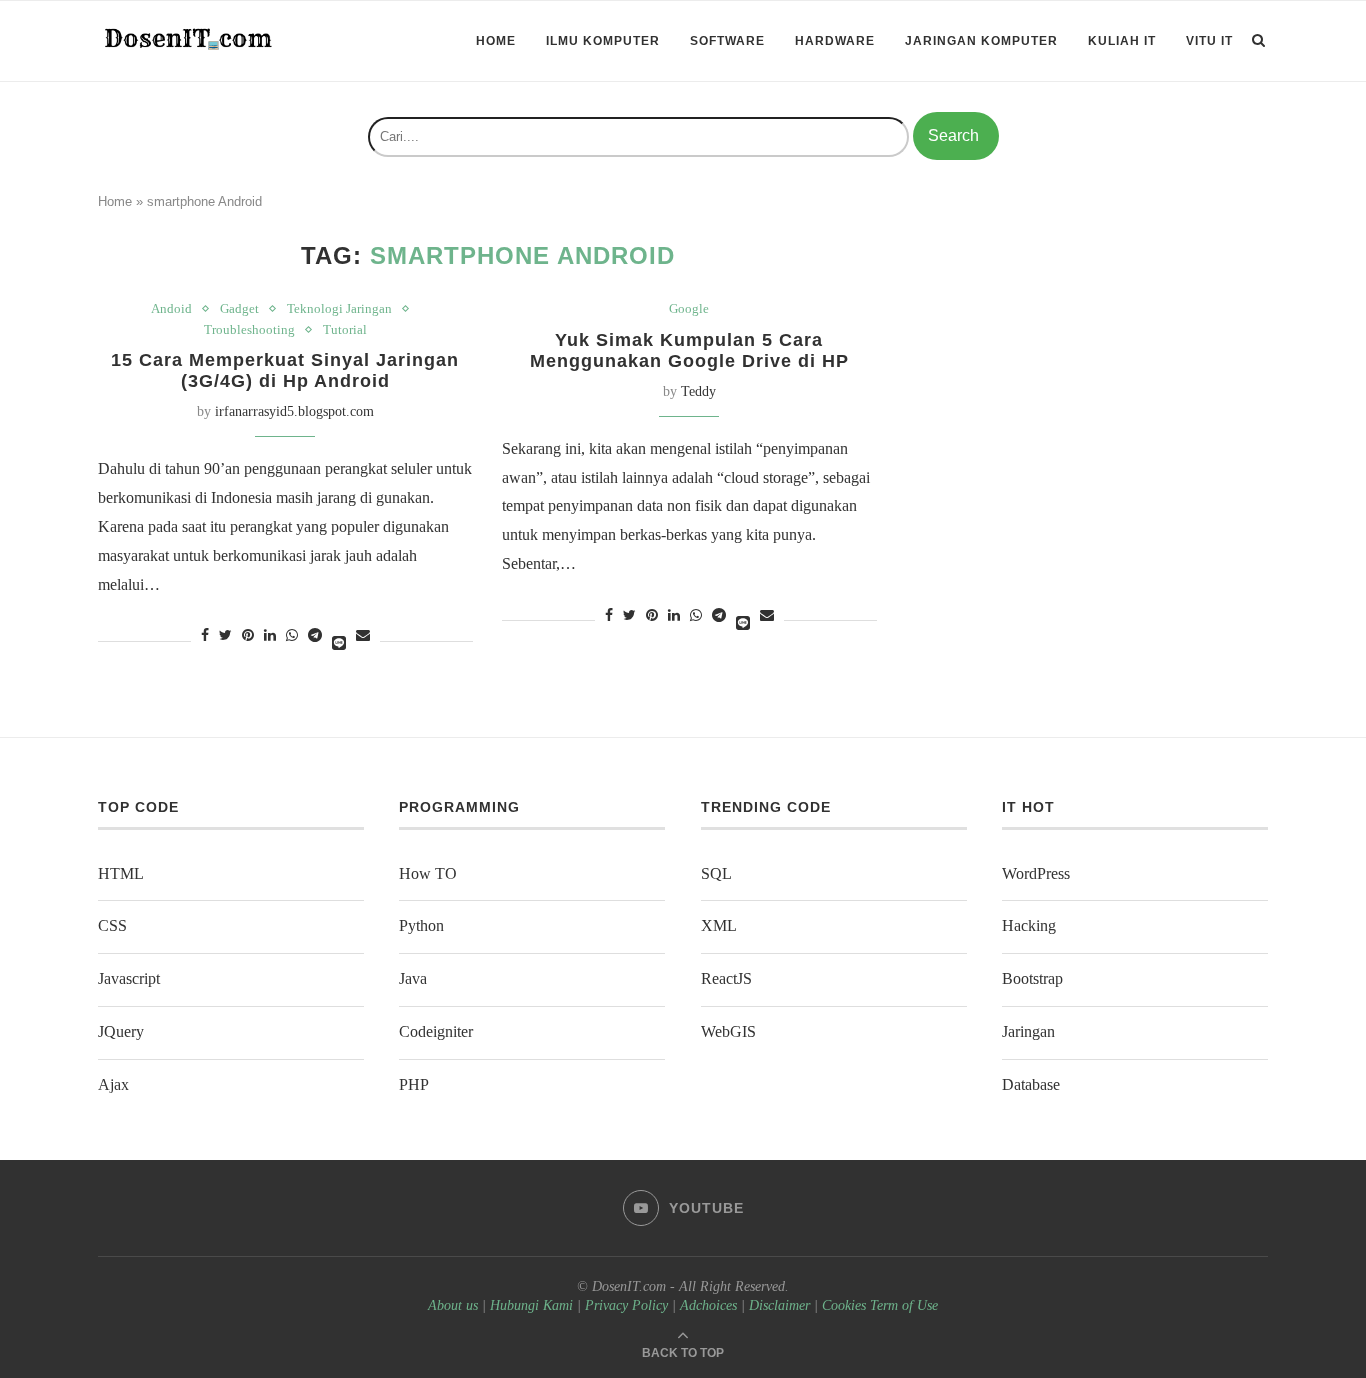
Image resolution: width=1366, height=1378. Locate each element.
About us (453, 1305)
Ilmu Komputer (603, 41)
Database (1031, 1084)
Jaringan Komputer (981, 41)
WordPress (1036, 873)
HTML (121, 873)
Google (689, 308)
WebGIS (728, 1031)
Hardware (835, 41)
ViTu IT (1209, 41)
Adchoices (708, 1305)
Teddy (698, 391)
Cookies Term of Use (880, 1305)
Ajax (113, 1084)
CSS (112, 925)
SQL (716, 873)
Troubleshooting (249, 329)
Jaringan (1028, 1031)
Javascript (129, 978)
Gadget (239, 308)
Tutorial (345, 329)
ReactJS (726, 978)
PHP (414, 1084)
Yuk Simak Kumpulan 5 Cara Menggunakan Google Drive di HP (689, 350)
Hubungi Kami (531, 1305)
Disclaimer (779, 1305)
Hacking (1029, 925)
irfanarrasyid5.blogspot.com (294, 411)
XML (719, 925)
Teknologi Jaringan (339, 308)
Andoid (171, 308)
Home (496, 41)
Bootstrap (1032, 978)
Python (421, 925)
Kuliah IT (1122, 41)
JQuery (121, 1031)
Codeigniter (436, 1031)
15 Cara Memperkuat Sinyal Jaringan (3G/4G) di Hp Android (285, 370)
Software (727, 41)
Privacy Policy (626, 1305)
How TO (428, 873)
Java (413, 978)
